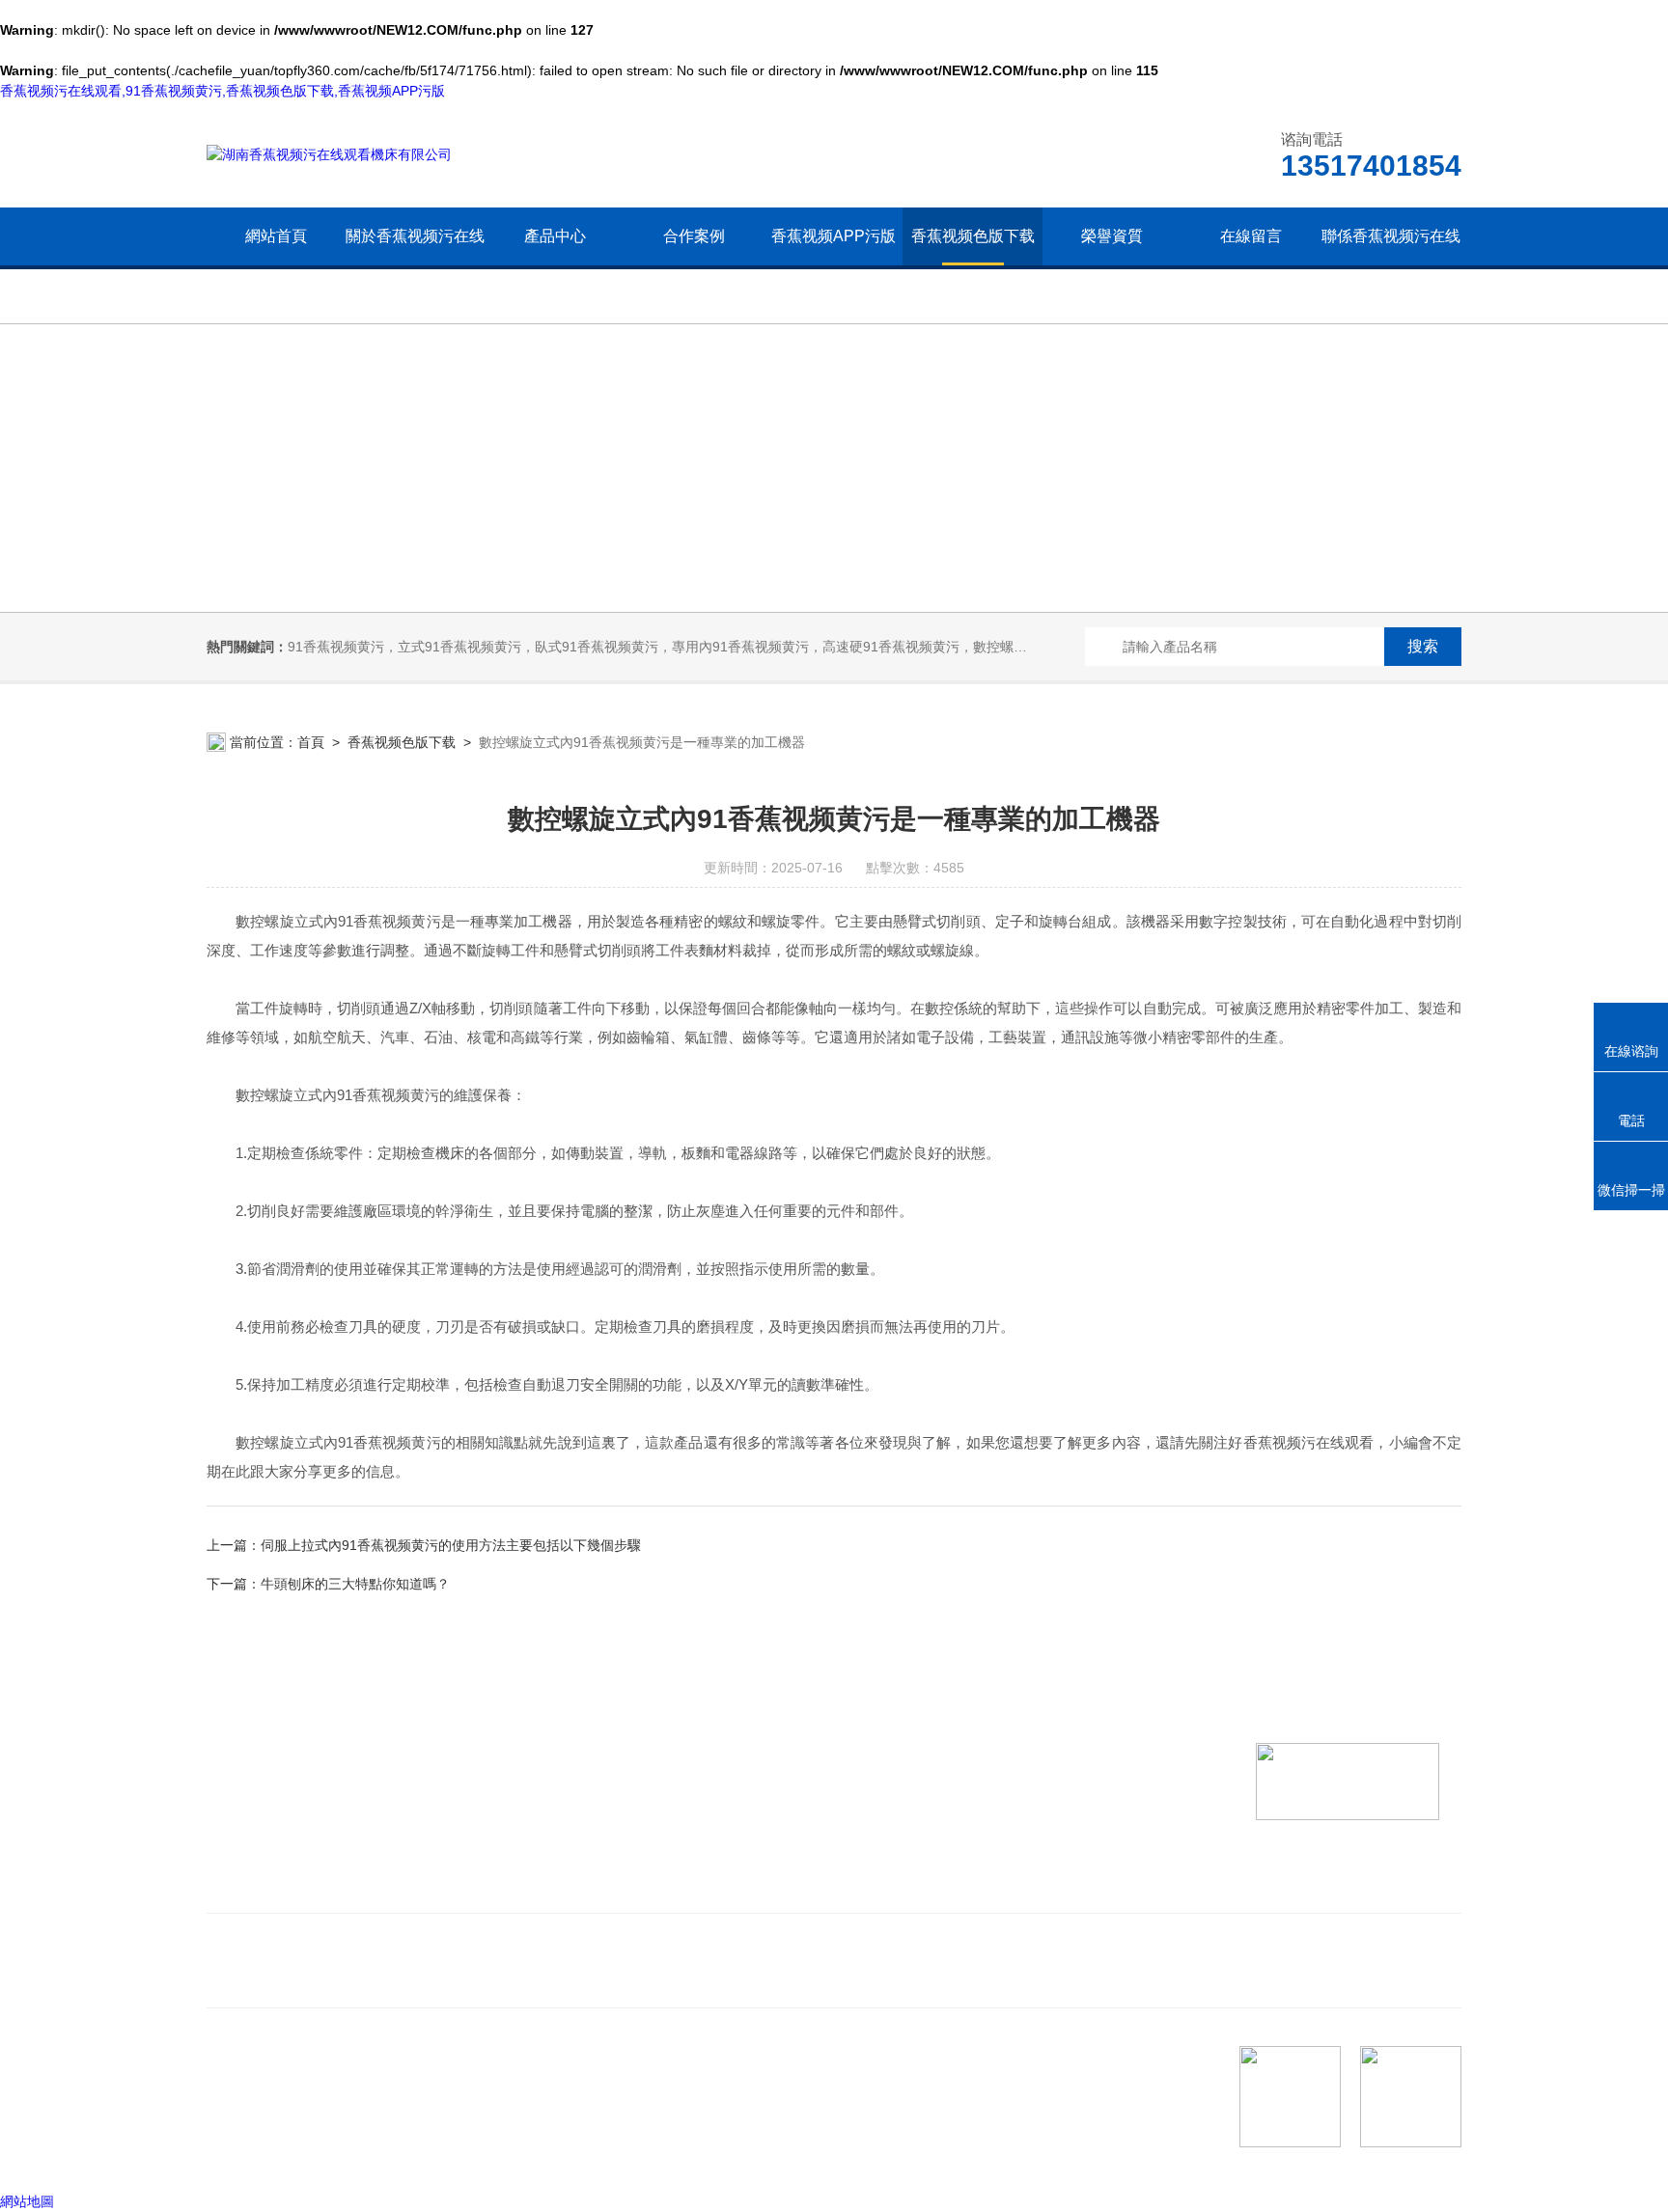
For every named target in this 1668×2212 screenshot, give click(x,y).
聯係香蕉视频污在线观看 (1390, 265)
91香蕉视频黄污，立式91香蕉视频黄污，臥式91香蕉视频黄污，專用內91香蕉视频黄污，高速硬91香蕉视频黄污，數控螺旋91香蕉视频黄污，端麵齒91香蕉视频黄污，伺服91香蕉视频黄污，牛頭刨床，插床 (903, 647)
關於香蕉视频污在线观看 (415, 265)
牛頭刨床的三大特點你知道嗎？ (355, 1584)
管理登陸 (234, 2153)
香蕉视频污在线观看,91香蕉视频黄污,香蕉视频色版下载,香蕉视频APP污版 (222, 91)
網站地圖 (27, 2201)
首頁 (311, 742)
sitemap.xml (272, 2116)
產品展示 (535, 1860)
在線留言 (1251, 236)
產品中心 (555, 236)
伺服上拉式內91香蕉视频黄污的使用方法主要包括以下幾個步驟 (451, 1545)
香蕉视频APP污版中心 (834, 265)
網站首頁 (276, 236)
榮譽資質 (1112, 236)
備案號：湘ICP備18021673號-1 (372, 2153)
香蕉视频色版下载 (973, 236)
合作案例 (694, 236)
